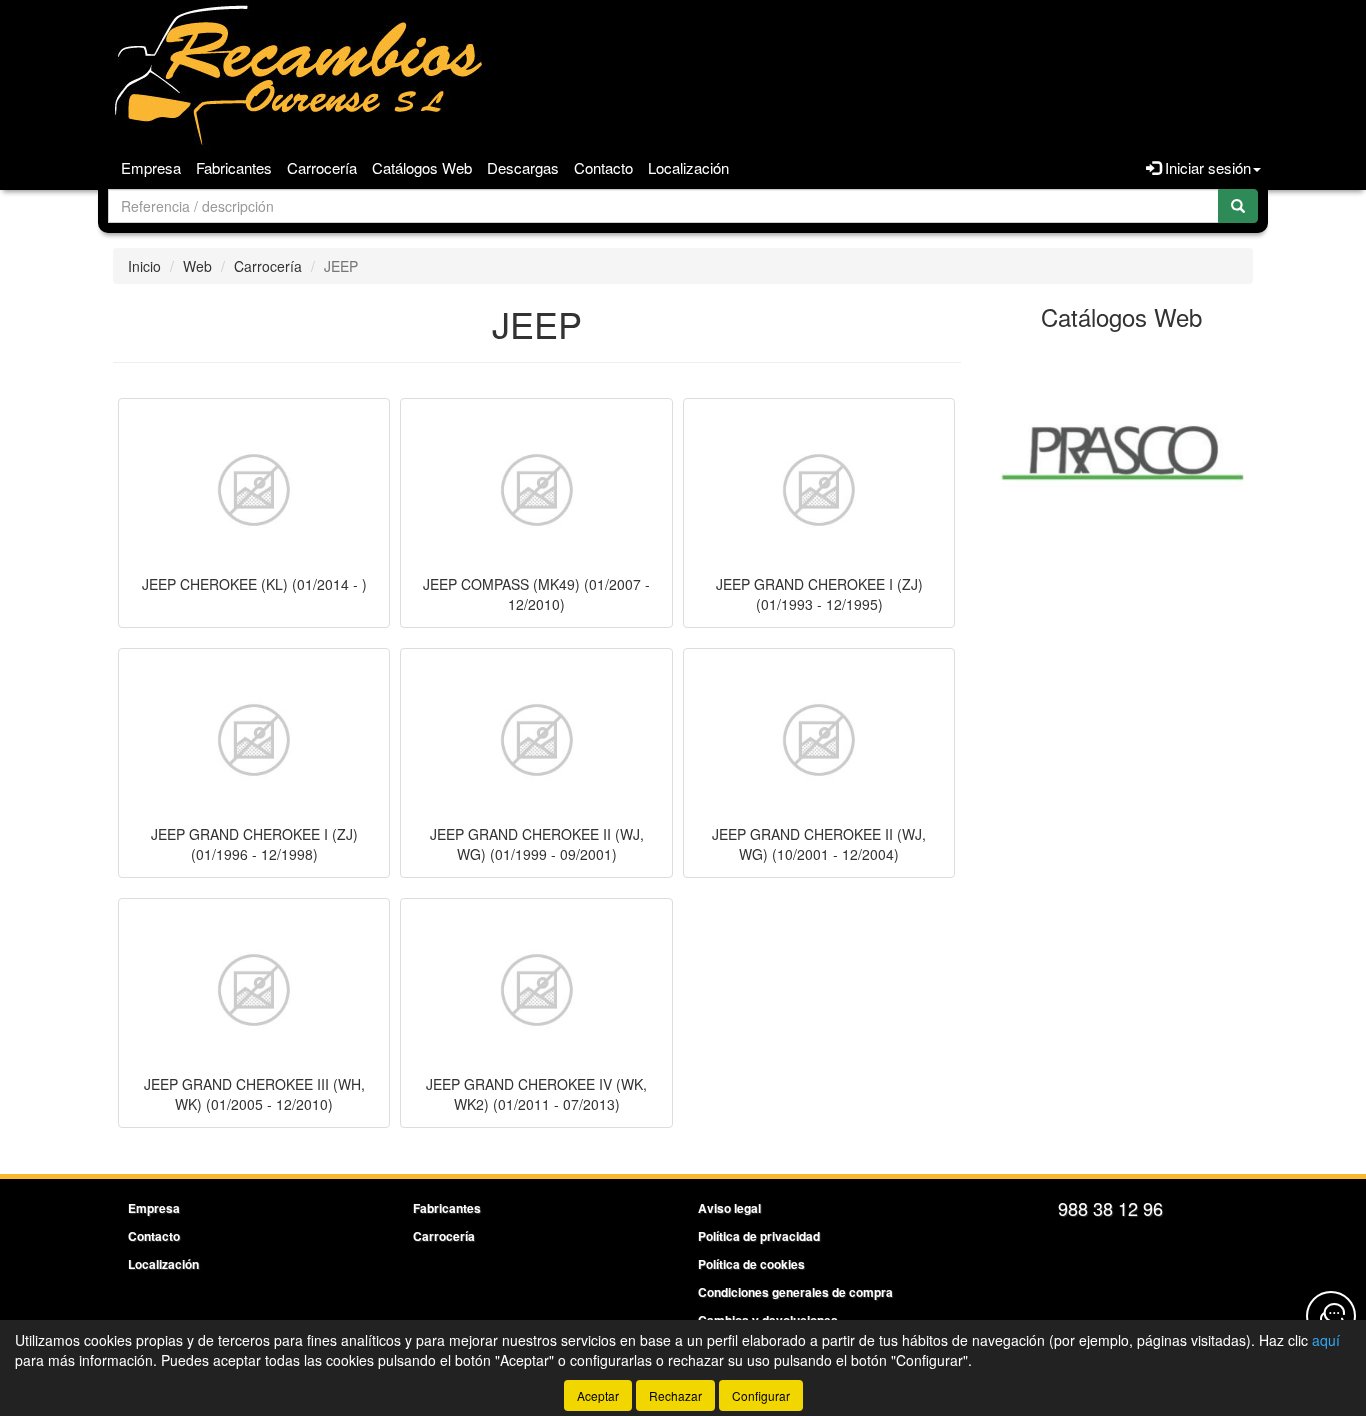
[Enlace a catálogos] (1122, 450)
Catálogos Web (422, 167)
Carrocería (322, 167)
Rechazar (675, 1395)
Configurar (761, 1395)
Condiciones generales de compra (795, 1292)
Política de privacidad (759, 1236)
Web (197, 266)
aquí (1326, 1340)
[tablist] (1122, 450)
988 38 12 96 (1110, 1208)
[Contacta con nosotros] (1331, 1316)
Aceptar (598, 1395)
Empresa (151, 167)
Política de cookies (751, 1264)
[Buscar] (1238, 206)
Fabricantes (234, 167)
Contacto (603, 167)
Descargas (523, 167)
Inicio (144, 266)
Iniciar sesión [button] (1206, 167)
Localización (688, 167)
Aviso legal (729, 1208)
